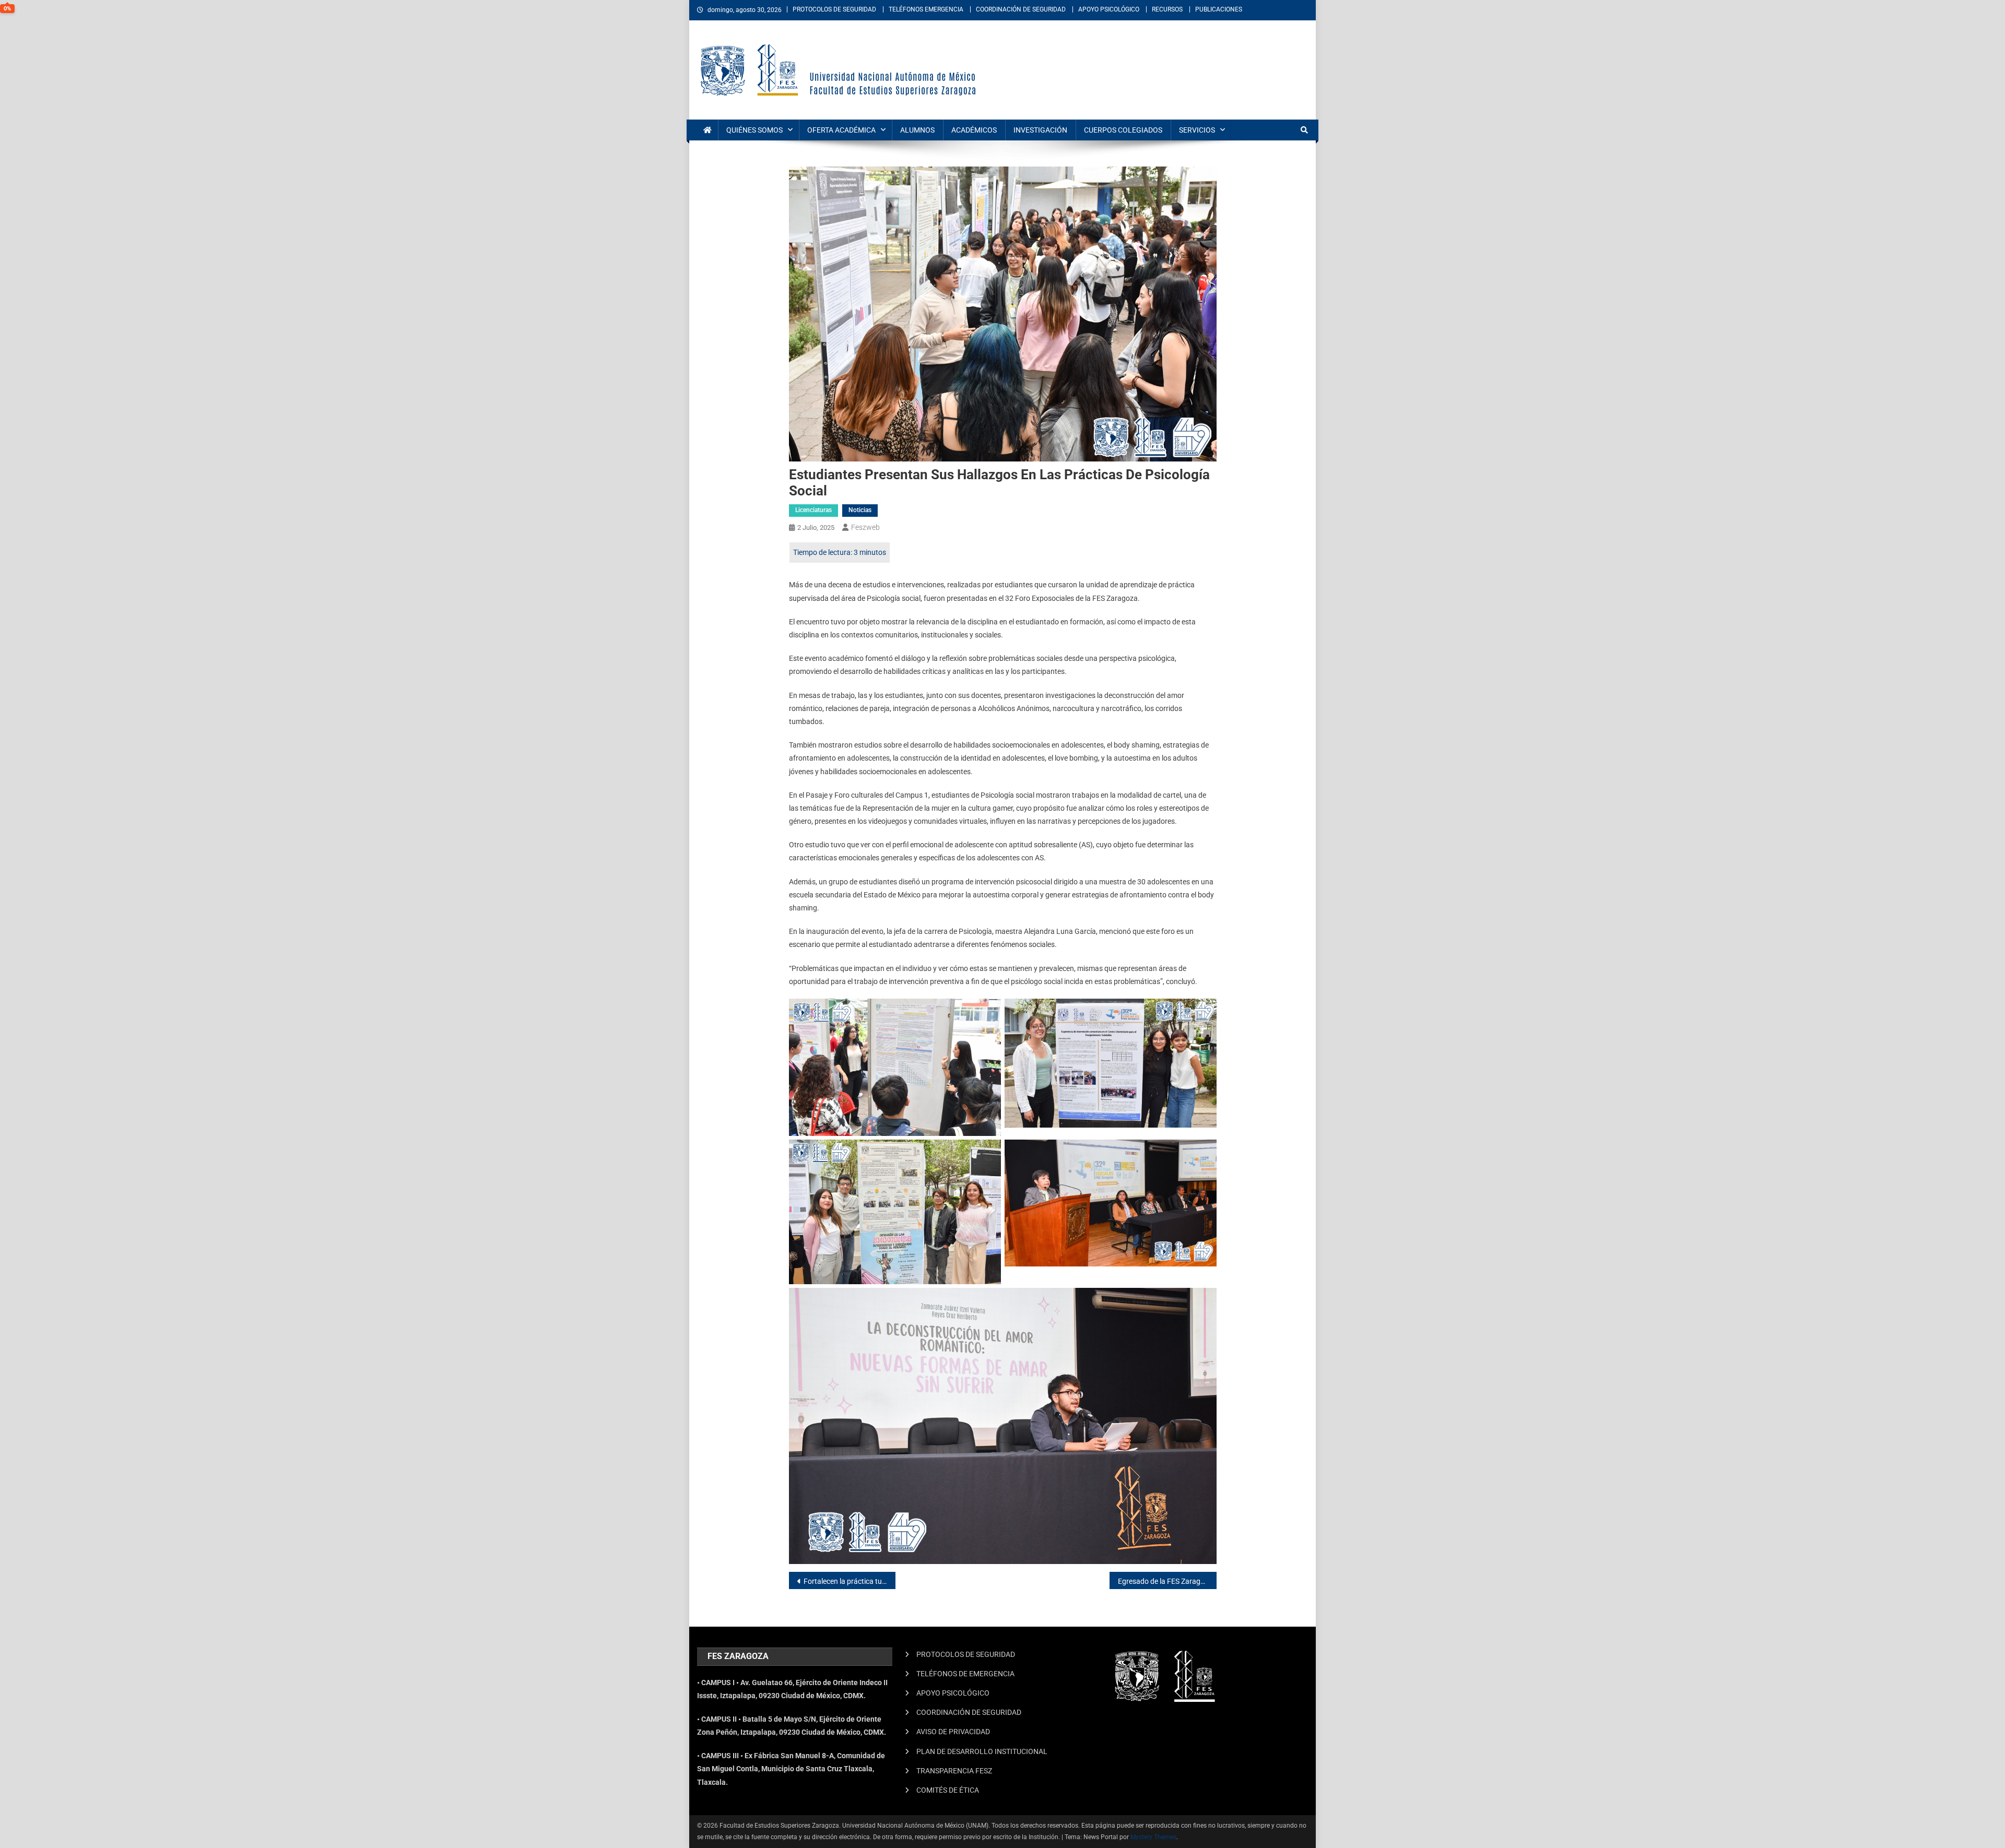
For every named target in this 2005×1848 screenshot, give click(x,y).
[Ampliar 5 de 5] (1203, 1301)
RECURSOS (1167, 9)
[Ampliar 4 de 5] (1203, 1153)
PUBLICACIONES (1219, 9)
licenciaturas (813, 510)
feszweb (865, 527)
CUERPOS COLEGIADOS (1123, 130)
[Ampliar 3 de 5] (987, 1153)
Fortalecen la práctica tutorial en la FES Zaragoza (850, 1581)
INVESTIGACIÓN (1040, 130)
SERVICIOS (1197, 130)
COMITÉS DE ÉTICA (948, 1790)
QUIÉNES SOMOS (754, 130)
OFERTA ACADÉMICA (841, 130)
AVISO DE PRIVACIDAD (953, 1732)
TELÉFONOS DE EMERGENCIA (965, 1674)
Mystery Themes (1153, 1837)
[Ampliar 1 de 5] (987, 1012)
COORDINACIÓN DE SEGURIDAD (1021, 9)
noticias (860, 510)
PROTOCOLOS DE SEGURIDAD (834, 9)
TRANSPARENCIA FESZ (954, 1771)
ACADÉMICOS (974, 130)
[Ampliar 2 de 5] (1203, 1012)
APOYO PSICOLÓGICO (1109, 9)
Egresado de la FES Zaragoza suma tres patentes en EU (1167, 1581)
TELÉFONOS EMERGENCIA (926, 9)
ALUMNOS (917, 130)
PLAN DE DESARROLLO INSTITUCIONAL (982, 1751)
